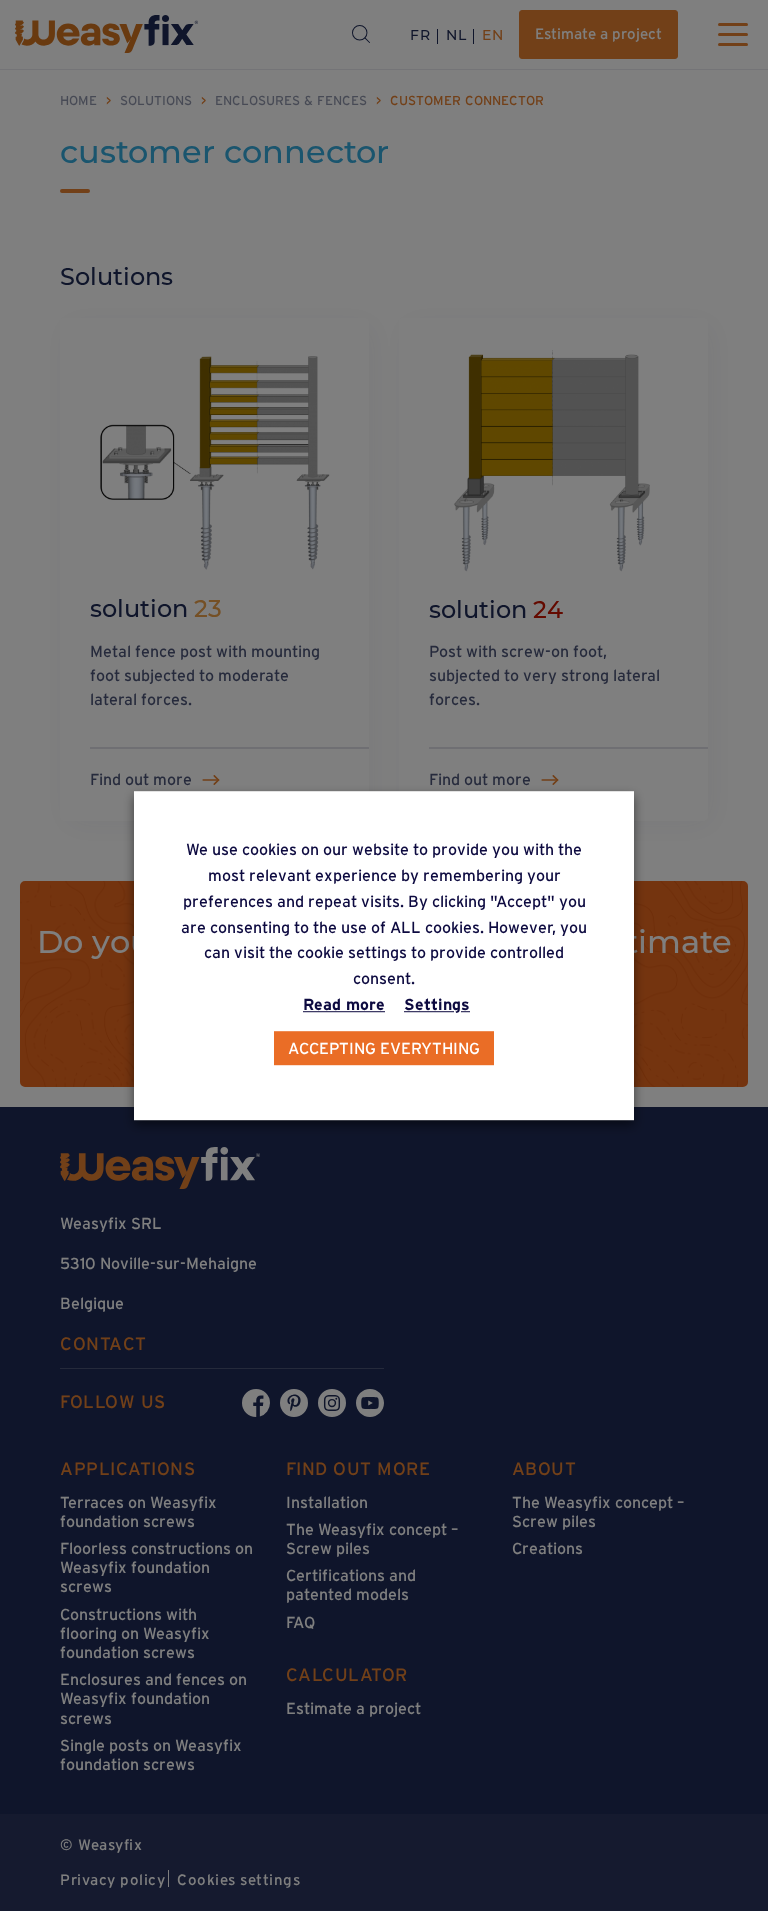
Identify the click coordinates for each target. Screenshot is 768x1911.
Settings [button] (437, 1004)
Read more (344, 1004)
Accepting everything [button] (384, 1048)
